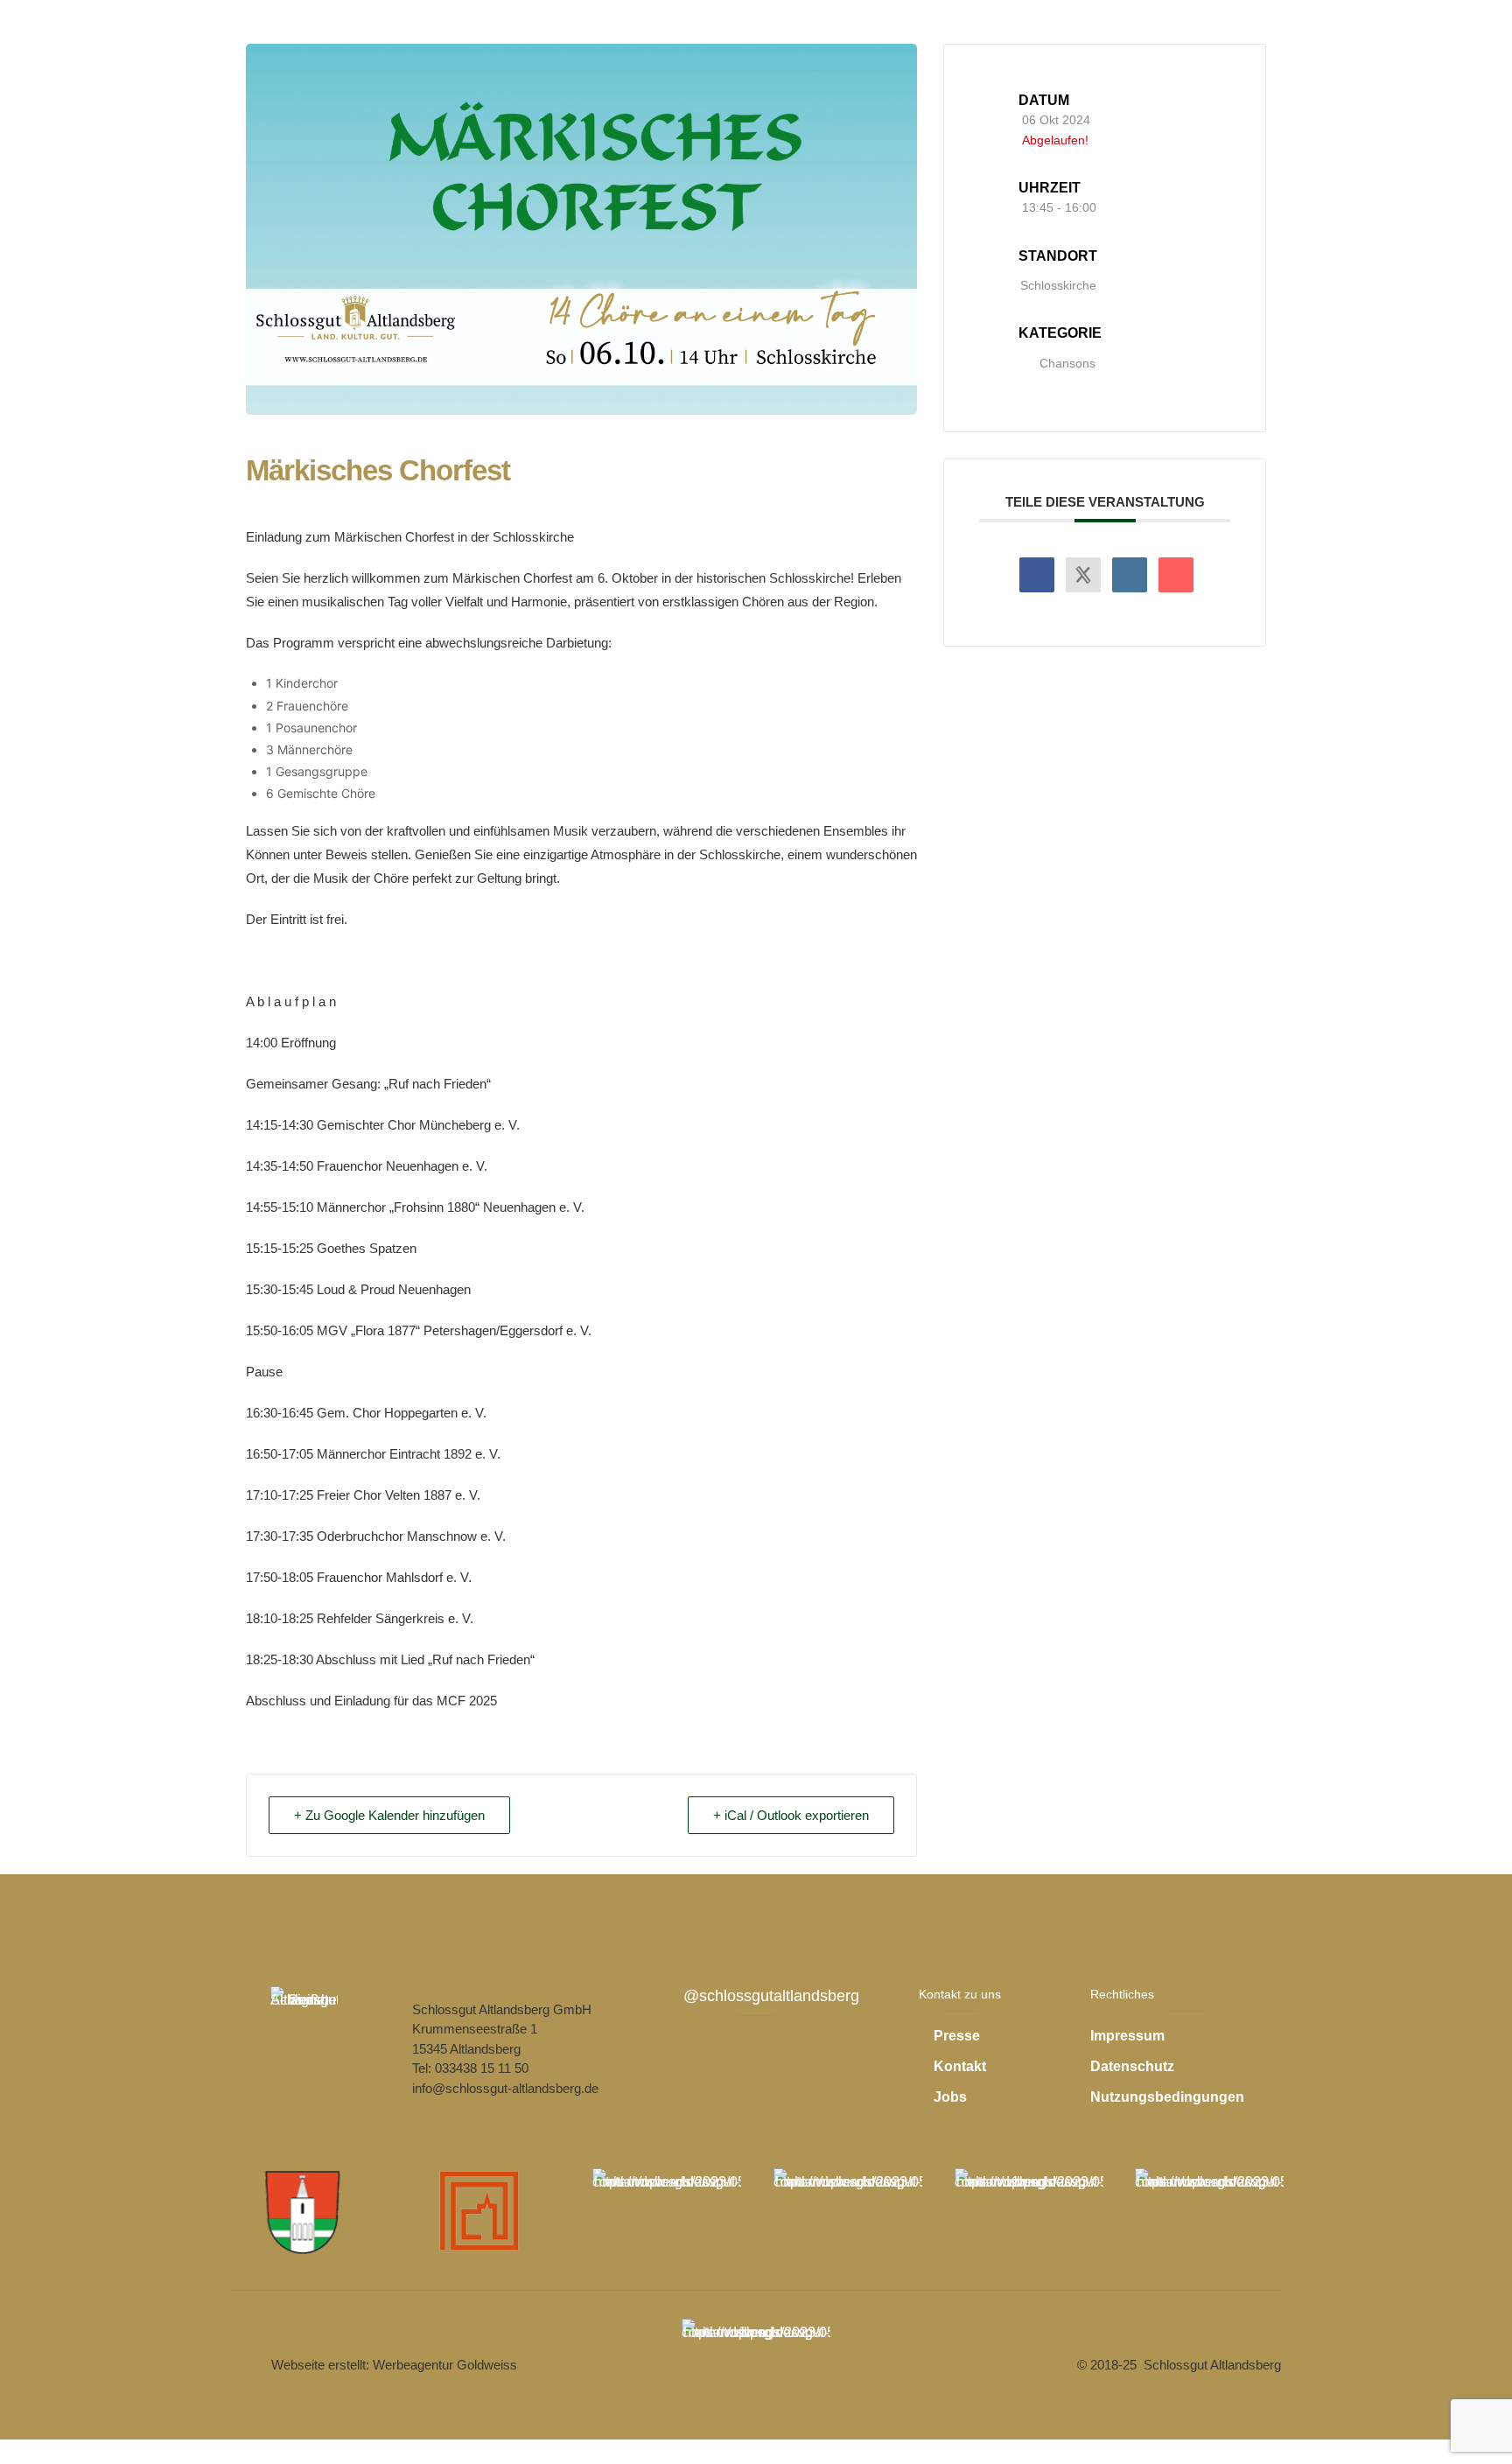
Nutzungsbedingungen (1167, 2097)
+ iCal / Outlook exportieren (791, 1815)
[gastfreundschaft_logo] (1209, 2212)
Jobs (950, 2097)
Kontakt (960, 2066)
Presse (957, 2036)
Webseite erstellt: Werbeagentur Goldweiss (394, 2365)
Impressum (1127, 2036)
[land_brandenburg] (756, 2362)
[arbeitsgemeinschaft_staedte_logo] (485, 2211)
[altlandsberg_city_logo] (304, 2211)
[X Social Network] (1083, 575)
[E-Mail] (1176, 575)
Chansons (1067, 363)
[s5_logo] (848, 2212)
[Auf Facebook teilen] (1037, 575)
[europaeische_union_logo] (667, 2212)
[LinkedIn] (1130, 575)
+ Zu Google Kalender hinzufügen (389, 1815)
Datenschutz (1132, 2066)
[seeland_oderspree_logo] (1029, 2212)
